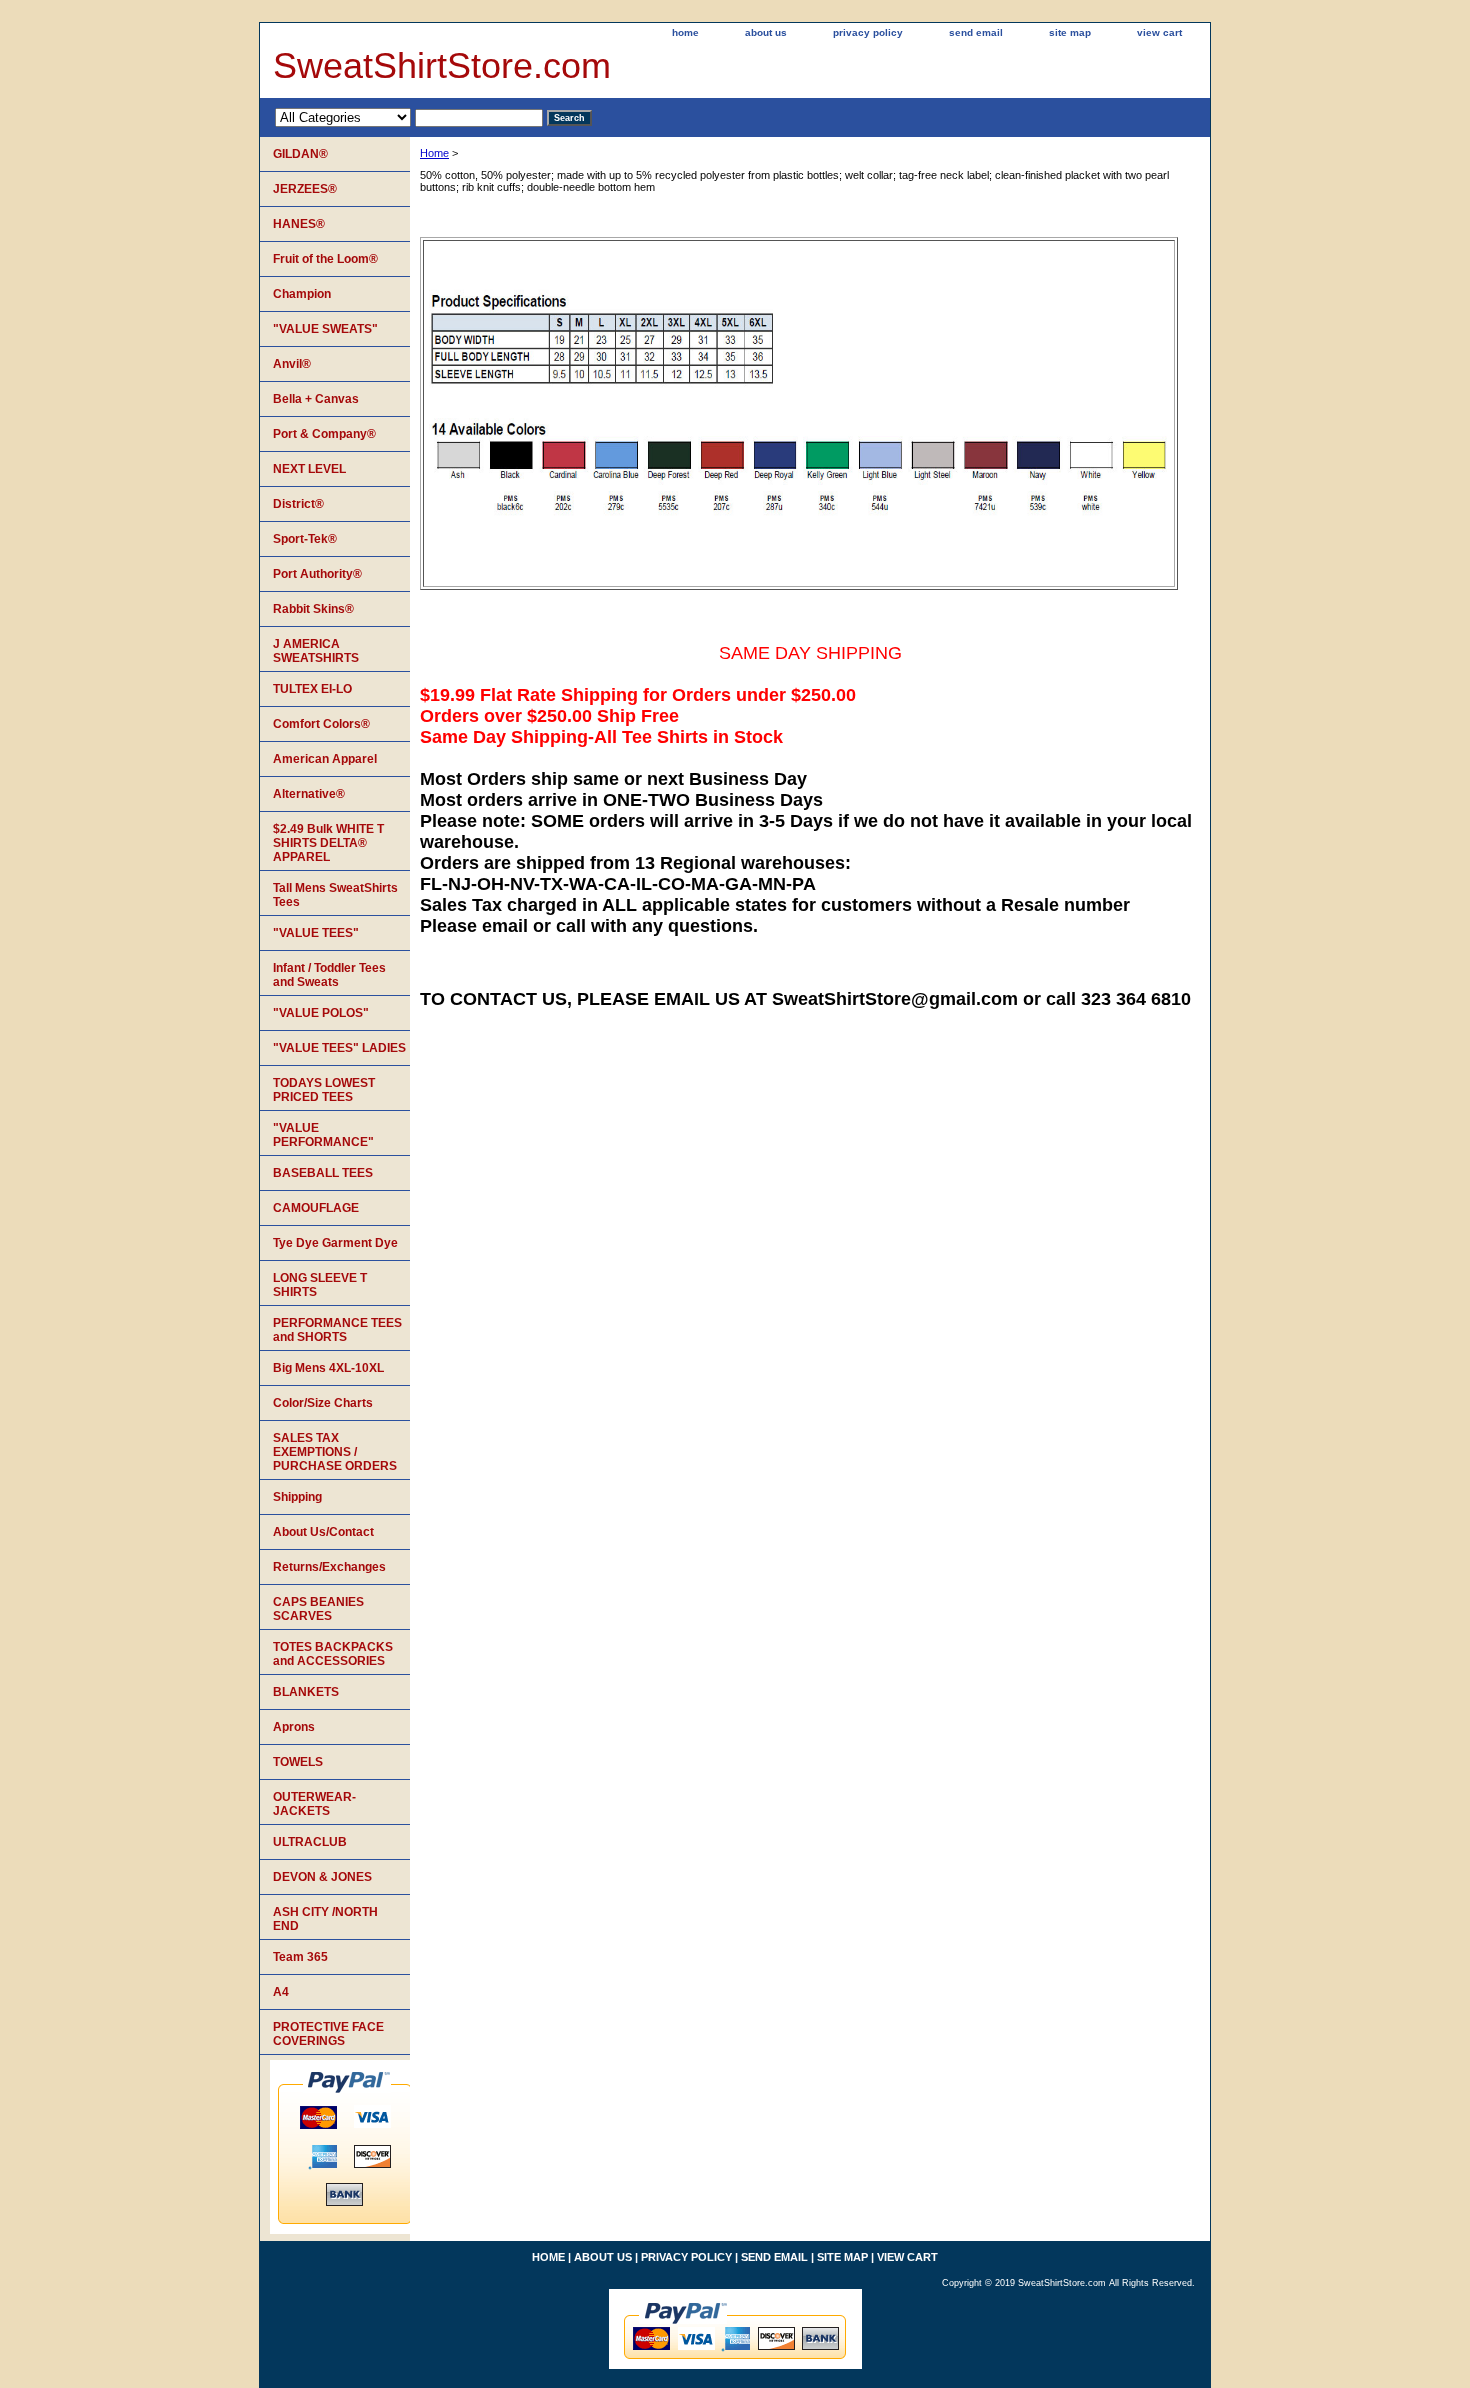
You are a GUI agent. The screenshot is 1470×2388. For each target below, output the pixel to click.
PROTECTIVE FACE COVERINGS (328, 2034)
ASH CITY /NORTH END (325, 1919)
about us (766, 32)
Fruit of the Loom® (325, 259)
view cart (1159, 32)
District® (298, 504)
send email (976, 32)
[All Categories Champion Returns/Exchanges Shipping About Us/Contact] (409, 117)
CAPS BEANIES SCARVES (318, 1609)
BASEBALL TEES (323, 1173)
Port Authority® (317, 574)
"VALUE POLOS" (321, 1013)
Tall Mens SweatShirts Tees (335, 895)
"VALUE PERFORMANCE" (323, 1135)
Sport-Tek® (305, 539)
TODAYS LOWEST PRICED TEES (324, 1090)
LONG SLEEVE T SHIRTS (320, 1285)
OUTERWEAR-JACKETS (314, 1804)
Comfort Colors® (321, 724)
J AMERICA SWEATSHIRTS (316, 651)
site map (1070, 32)
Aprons (294, 1727)
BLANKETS (306, 1692)
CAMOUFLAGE (316, 1208)
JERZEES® (305, 189)
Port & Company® (324, 434)
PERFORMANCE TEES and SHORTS (337, 1330)
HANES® (299, 224)
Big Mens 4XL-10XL (328, 1368)
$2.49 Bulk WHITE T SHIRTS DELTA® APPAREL (328, 843)
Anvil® (292, 364)
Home (434, 153)
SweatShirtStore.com (442, 65)
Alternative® (309, 794)
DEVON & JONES (322, 1877)
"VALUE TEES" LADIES (339, 1048)
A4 (281, 1992)
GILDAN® (300, 154)
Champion (302, 294)
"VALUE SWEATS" (325, 329)
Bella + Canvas (316, 399)
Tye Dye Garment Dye (335, 1243)
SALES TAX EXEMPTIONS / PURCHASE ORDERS (335, 1452)
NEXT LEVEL (309, 469)
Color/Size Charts (323, 1403)
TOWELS (298, 1762)
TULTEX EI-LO (312, 689)
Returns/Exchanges (329, 1567)
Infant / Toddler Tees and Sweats (329, 975)
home (685, 32)
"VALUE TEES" (316, 933)
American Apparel (325, 759)
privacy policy (868, 32)
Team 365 (300, 1957)
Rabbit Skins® (313, 609)
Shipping (297, 1497)
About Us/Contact (323, 1532)
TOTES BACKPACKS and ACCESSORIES (333, 1654)
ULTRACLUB (310, 1842)
